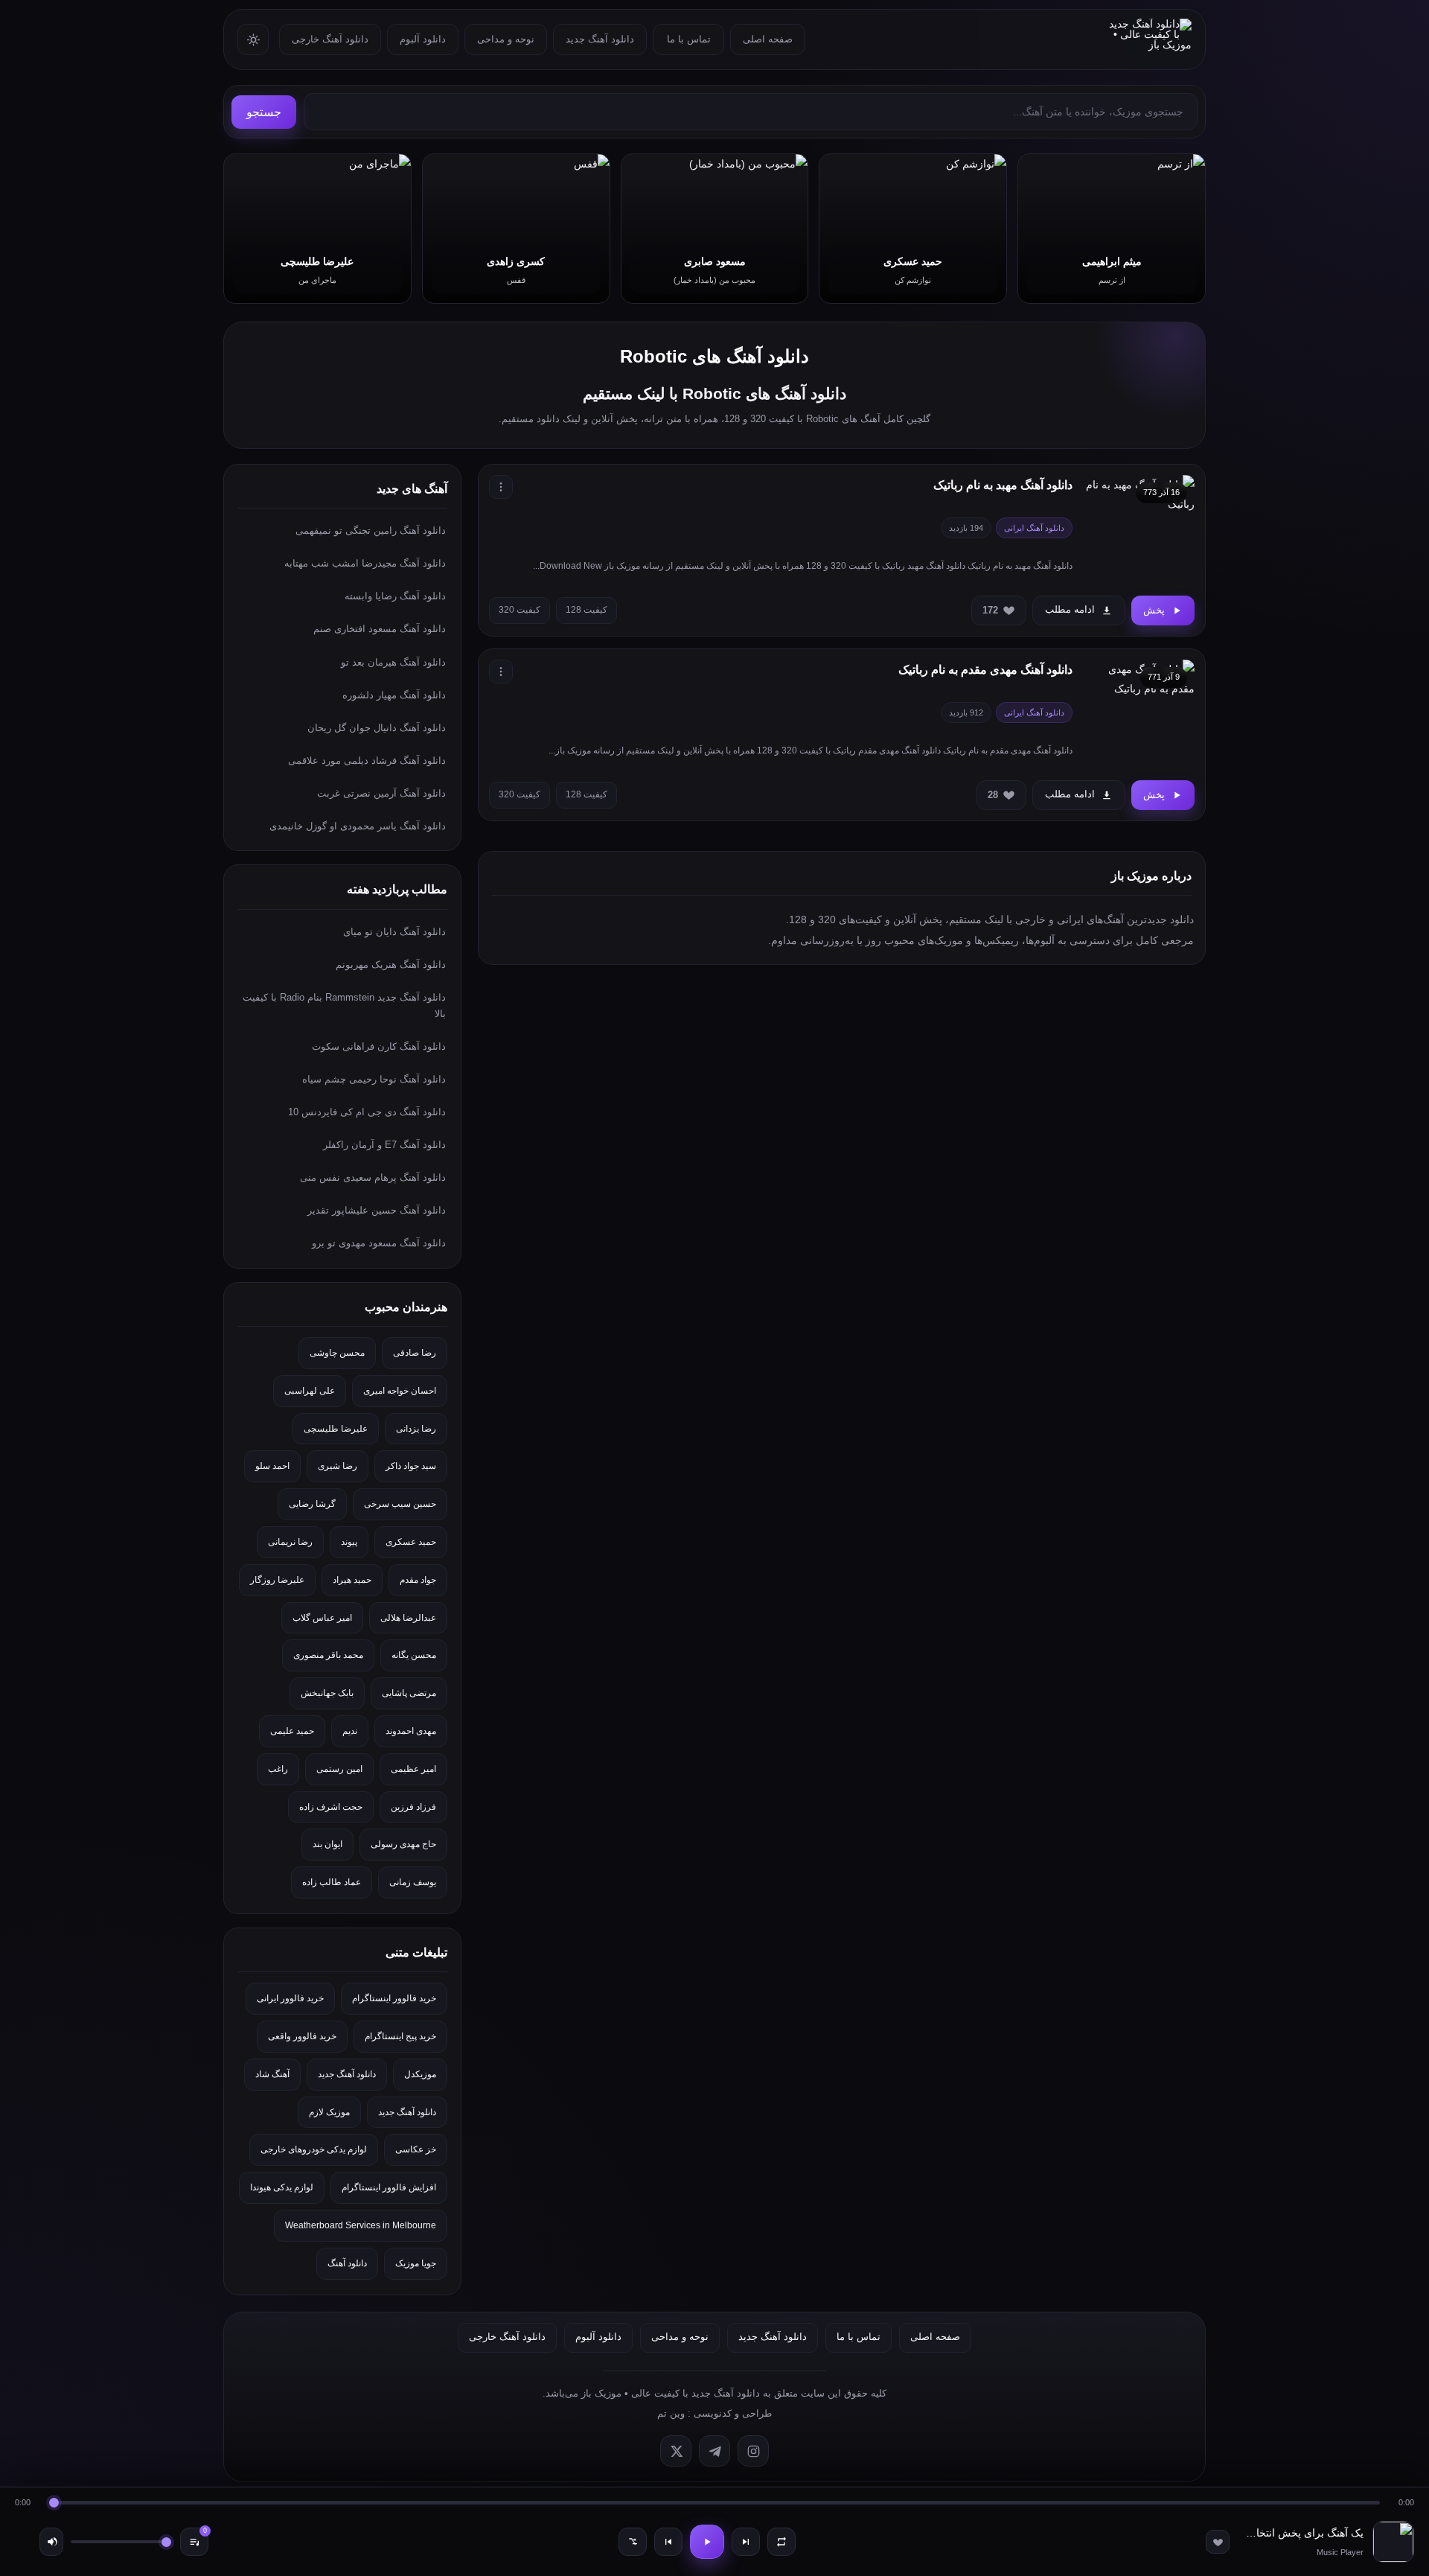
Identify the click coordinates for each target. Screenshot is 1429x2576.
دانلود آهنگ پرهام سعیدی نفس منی (373, 1177)
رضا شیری (338, 1466)
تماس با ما (689, 39)
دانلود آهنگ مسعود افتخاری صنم (380, 629)
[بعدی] (746, 2542)
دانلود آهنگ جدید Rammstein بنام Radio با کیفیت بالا (344, 1005)
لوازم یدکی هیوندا (282, 2187)
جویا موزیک (416, 2263)
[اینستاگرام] (753, 2451)
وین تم (671, 2413)
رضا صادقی (415, 1353)
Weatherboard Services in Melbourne (361, 2225)
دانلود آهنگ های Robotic (714, 356)
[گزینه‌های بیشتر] (501, 487)
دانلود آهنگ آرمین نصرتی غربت (381, 793)
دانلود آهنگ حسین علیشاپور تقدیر (377, 1210)
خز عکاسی (416, 2149)
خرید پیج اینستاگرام (400, 2036)
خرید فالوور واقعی (302, 2036)
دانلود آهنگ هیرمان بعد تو (393, 662)
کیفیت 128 (586, 610)
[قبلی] (668, 2542)
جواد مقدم (418, 1580)
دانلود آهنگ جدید (600, 39)
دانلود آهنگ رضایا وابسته (395, 596)
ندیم (350, 1731)
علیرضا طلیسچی (336, 1429)
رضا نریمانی (290, 1542)
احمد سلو (272, 1466)
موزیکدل (420, 2074)
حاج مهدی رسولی (403, 1844)
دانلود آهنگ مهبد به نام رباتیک (1003, 485)
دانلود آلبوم (423, 39)
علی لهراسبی (310, 1391)
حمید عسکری (411, 1542)
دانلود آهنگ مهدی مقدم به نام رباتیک (985, 670)
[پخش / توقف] (707, 2542)
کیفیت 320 (520, 610)
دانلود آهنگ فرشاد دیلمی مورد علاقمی (367, 761)
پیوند (349, 1542)
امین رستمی (339, 1769)
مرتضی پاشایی (409, 1693)
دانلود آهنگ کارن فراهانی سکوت (379, 1046)
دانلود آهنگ (347, 2263)
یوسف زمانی (413, 1882)
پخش (1154, 610)
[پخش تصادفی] (633, 2542)
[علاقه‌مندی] (1218, 2542)
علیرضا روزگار (277, 1580)
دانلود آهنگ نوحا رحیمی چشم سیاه (374, 1079)
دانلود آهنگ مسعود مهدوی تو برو (379, 1243)
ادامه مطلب (1070, 609)
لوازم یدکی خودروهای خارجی (314, 2149)
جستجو (264, 112)
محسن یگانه (414, 1655)
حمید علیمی (292, 1731)
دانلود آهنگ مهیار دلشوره (394, 695)
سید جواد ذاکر (411, 1466)
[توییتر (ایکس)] (676, 2451)
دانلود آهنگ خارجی (330, 39)
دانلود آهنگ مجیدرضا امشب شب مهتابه (365, 563)
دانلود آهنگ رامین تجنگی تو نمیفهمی (371, 530)
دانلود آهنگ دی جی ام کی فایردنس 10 (367, 1112)
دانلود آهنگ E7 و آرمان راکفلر (384, 1145)
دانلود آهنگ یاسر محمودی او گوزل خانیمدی (358, 826)
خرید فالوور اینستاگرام (394, 1998)
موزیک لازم (329, 2112)
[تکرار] (781, 2542)
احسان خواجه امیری (400, 1391)
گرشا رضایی (312, 1504)
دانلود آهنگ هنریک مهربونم (391, 965)
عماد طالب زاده (332, 1882)
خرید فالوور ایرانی (290, 1998)
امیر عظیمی (413, 1769)
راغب (278, 1769)
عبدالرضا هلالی (408, 1618)
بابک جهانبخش (327, 1693)
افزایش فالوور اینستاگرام (389, 2187)
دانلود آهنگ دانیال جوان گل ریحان (377, 728)
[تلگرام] (714, 2451)
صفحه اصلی (768, 39)
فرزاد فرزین (413, 1807)
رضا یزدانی (416, 1429)
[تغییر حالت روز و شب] (253, 39)
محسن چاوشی (337, 1353)
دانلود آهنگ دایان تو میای (394, 932)
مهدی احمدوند (411, 1731)
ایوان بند (327, 1844)
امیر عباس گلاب (322, 1618)
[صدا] (51, 2542)
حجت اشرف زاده (331, 1807)
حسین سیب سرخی (400, 1504)
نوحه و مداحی (506, 39)
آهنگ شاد (272, 2074)
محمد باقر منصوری (328, 1655)
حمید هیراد (352, 1580)
